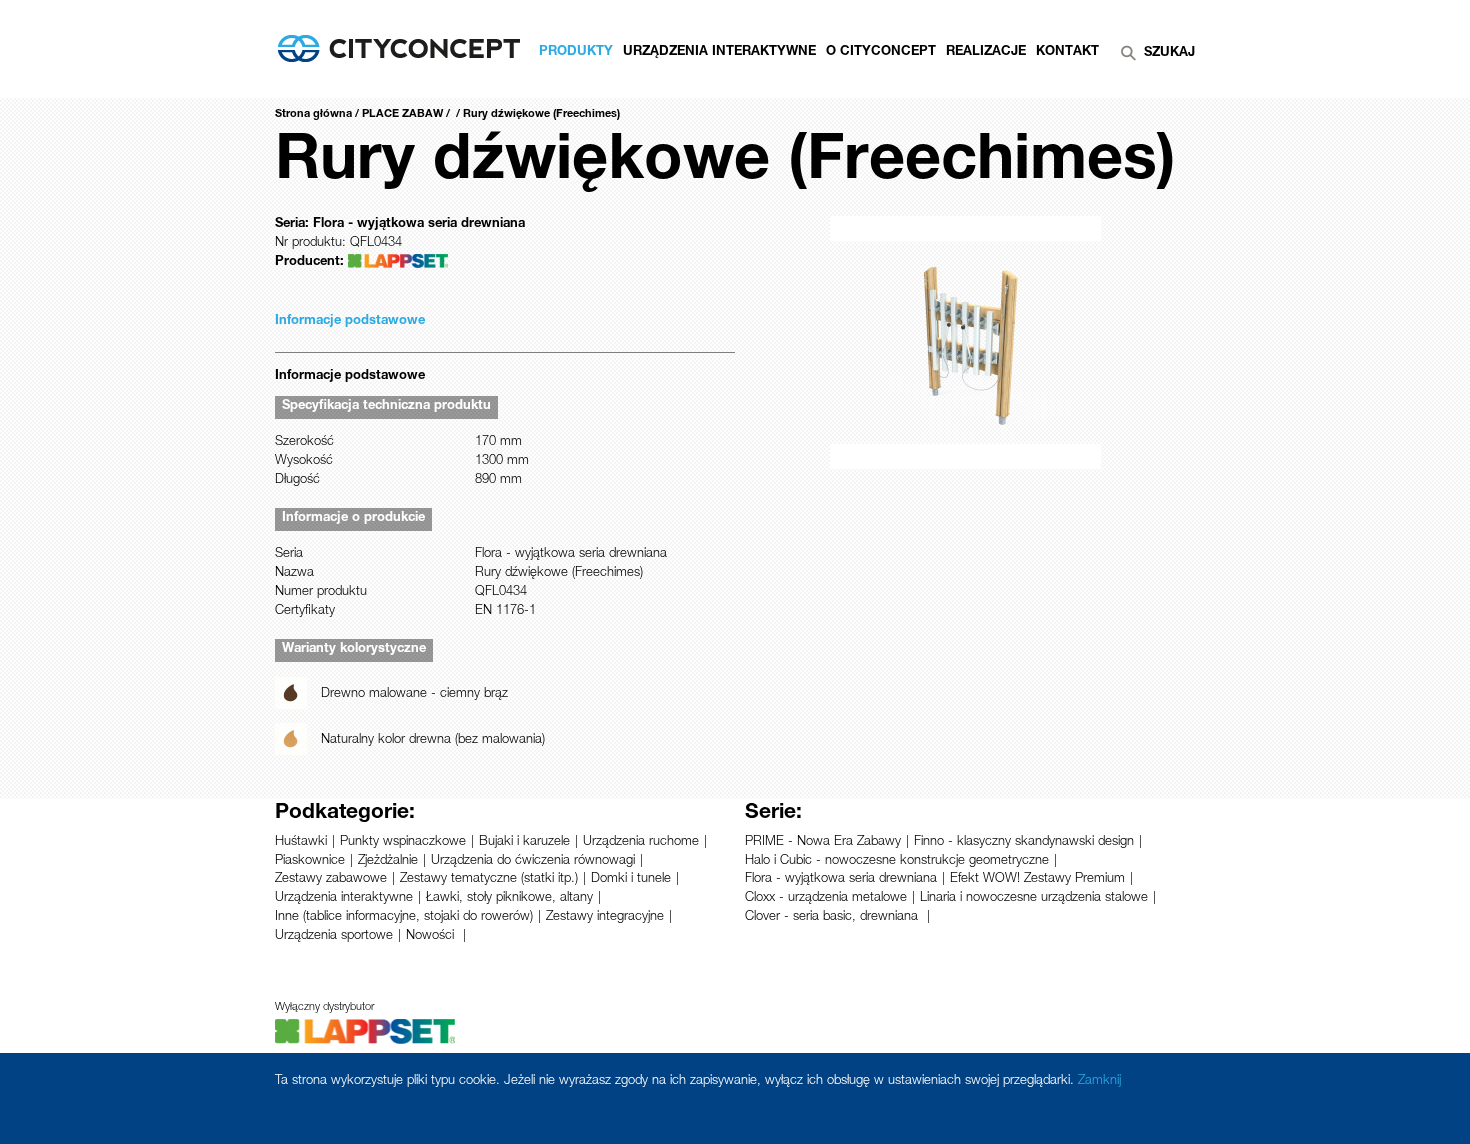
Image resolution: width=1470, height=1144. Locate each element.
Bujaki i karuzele (524, 842)
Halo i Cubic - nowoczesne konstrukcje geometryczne (897, 861)
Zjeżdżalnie (388, 861)
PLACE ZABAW (402, 114)
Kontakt (1067, 52)
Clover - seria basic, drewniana (833, 917)
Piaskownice (310, 861)
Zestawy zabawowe (331, 879)
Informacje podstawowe (350, 321)
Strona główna (313, 114)
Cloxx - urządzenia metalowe (826, 898)
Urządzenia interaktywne (344, 898)
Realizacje (986, 52)
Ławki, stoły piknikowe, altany (509, 898)
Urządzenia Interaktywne (719, 52)
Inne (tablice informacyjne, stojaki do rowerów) (404, 917)
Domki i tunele (631, 879)
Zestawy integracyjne (605, 917)
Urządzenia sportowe (334, 936)
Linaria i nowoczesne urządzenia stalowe (1034, 898)
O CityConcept (881, 52)
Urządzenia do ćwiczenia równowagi (533, 861)
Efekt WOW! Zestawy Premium (1037, 879)
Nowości (432, 936)
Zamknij (1099, 1081)
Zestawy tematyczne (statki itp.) (489, 879)
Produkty (576, 52)
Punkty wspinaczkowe (403, 842)
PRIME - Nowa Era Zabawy (823, 842)
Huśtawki (301, 842)
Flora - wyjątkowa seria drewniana (841, 879)
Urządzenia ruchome (641, 842)
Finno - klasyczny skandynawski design (1024, 842)
